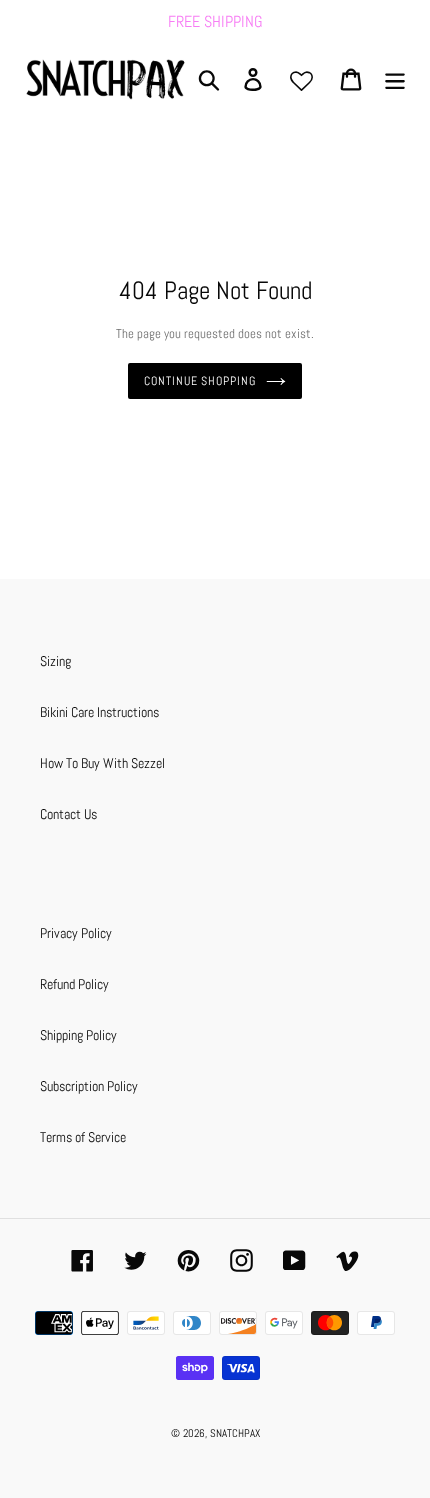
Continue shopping (200, 381)
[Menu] (395, 79)
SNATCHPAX (235, 1433)
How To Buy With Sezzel (102, 763)
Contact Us (68, 814)
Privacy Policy (76, 933)
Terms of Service (83, 1137)
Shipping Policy (78, 1035)
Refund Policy (74, 984)
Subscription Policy (89, 1086)
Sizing (55, 661)
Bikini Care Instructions (99, 712)
